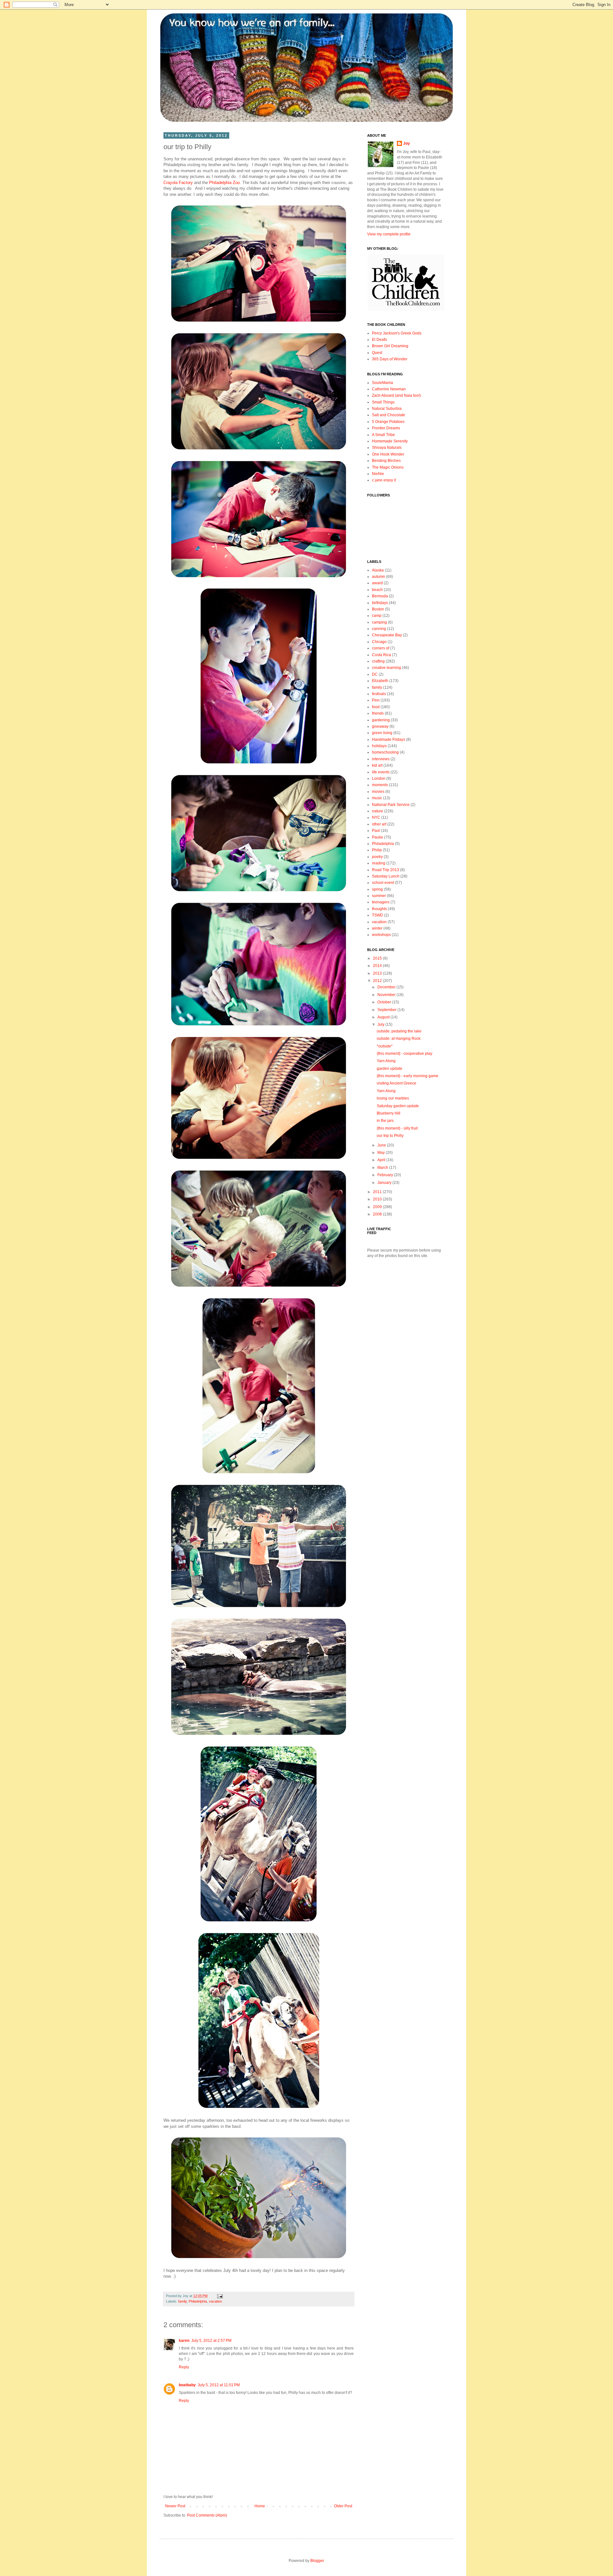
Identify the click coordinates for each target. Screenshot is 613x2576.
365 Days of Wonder (390, 359)
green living (382, 733)
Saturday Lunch (386, 876)
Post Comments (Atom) (207, 2515)
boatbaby (187, 2385)
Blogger (317, 2561)
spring (377, 889)
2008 (378, 1214)
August (384, 1017)
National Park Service (391, 805)
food (376, 707)
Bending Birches (386, 461)
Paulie (378, 837)
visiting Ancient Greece (397, 1083)
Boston (378, 609)
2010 (378, 1199)
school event (383, 883)
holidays (379, 746)
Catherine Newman (389, 389)
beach (377, 590)
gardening (381, 720)
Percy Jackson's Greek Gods (397, 333)
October (385, 1002)
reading (379, 863)
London (379, 778)
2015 (378, 958)
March (383, 1168)
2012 (378, 981)
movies (378, 792)
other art (379, 824)
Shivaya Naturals (387, 448)
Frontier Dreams (386, 428)
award (377, 583)
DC (375, 674)
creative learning (386, 668)
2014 (378, 966)
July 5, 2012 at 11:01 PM (219, 2385)
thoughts (379, 909)
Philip (377, 850)
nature (378, 811)
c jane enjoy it (384, 480)
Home (260, 2506)
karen (184, 2341)
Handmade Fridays (389, 740)
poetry (377, 857)
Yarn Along (386, 1061)
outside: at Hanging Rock (399, 1039)
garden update (390, 1069)
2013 (378, 973)
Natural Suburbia (387, 409)
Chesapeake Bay (387, 635)
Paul (376, 831)
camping (379, 622)
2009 (378, 1207)
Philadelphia (198, 2301)
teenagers (381, 902)
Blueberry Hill (389, 1113)
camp (377, 616)
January (385, 1183)
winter (377, 928)
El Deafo (379, 340)
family (182, 2301)
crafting (378, 661)
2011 (378, 1192)
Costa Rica (382, 655)
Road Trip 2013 (386, 870)
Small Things (383, 402)
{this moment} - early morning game (408, 1076)
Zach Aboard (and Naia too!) (396, 395)
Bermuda (380, 596)
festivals (379, 694)
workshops (381, 935)
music (377, 798)
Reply (184, 2367)
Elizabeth (380, 681)
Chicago (379, 642)
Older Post (343, 2506)
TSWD (378, 915)
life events (381, 772)
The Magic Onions (388, 467)
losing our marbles (393, 1098)
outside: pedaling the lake (399, 1031)
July (381, 1024)
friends (378, 713)
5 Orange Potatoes (388, 422)
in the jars (385, 1121)
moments (380, 785)
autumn (378, 577)
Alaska (378, 570)
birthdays (380, 603)
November (387, 995)
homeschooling (385, 752)
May (382, 1153)
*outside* (385, 1046)
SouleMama (382, 383)
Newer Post (175, 2506)
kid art (377, 765)
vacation (215, 2301)
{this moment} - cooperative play (405, 1054)
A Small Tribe (383, 435)
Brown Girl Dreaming (390, 346)
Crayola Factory (178, 183)
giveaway (380, 726)
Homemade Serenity (390, 441)
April (382, 1160)
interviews (381, 759)
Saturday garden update (398, 1106)
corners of (381, 648)
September (387, 1010)
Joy (407, 143)
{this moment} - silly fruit (397, 1128)
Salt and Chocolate (389, 415)
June (382, 1145)
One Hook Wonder (388, 454)
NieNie (378, 474)
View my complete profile (389, 234)
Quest (377, 353)
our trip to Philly (390, 1136)
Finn (376, 700)
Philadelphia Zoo (224, 183)
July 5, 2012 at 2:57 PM (211, 2341)
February (386, 1175)
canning (379, 629)
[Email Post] (219, 2296)
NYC (376, 817)
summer (379, 896)
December (387, 987)
